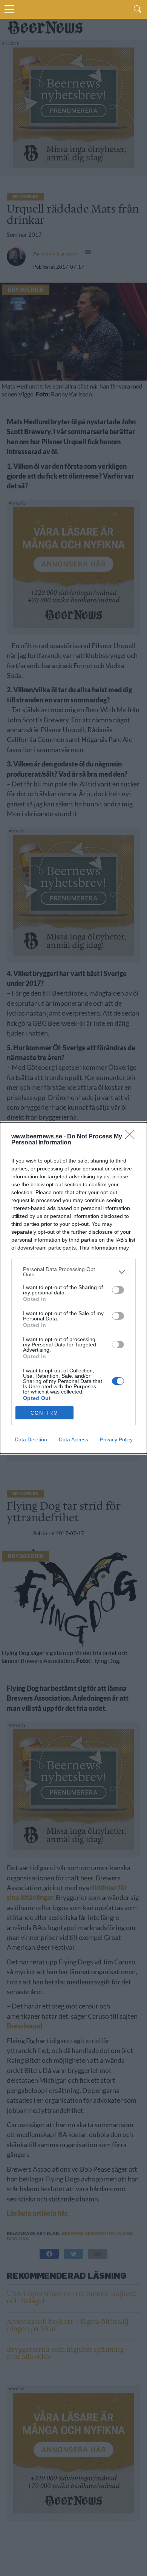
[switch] (118, 1290)
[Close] (132, 1137)
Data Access (73, 1439)
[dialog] (73, 1288)
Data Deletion (31, 1439)
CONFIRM (44, 1413)
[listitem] (73, 1272)
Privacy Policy (116, 1439)
